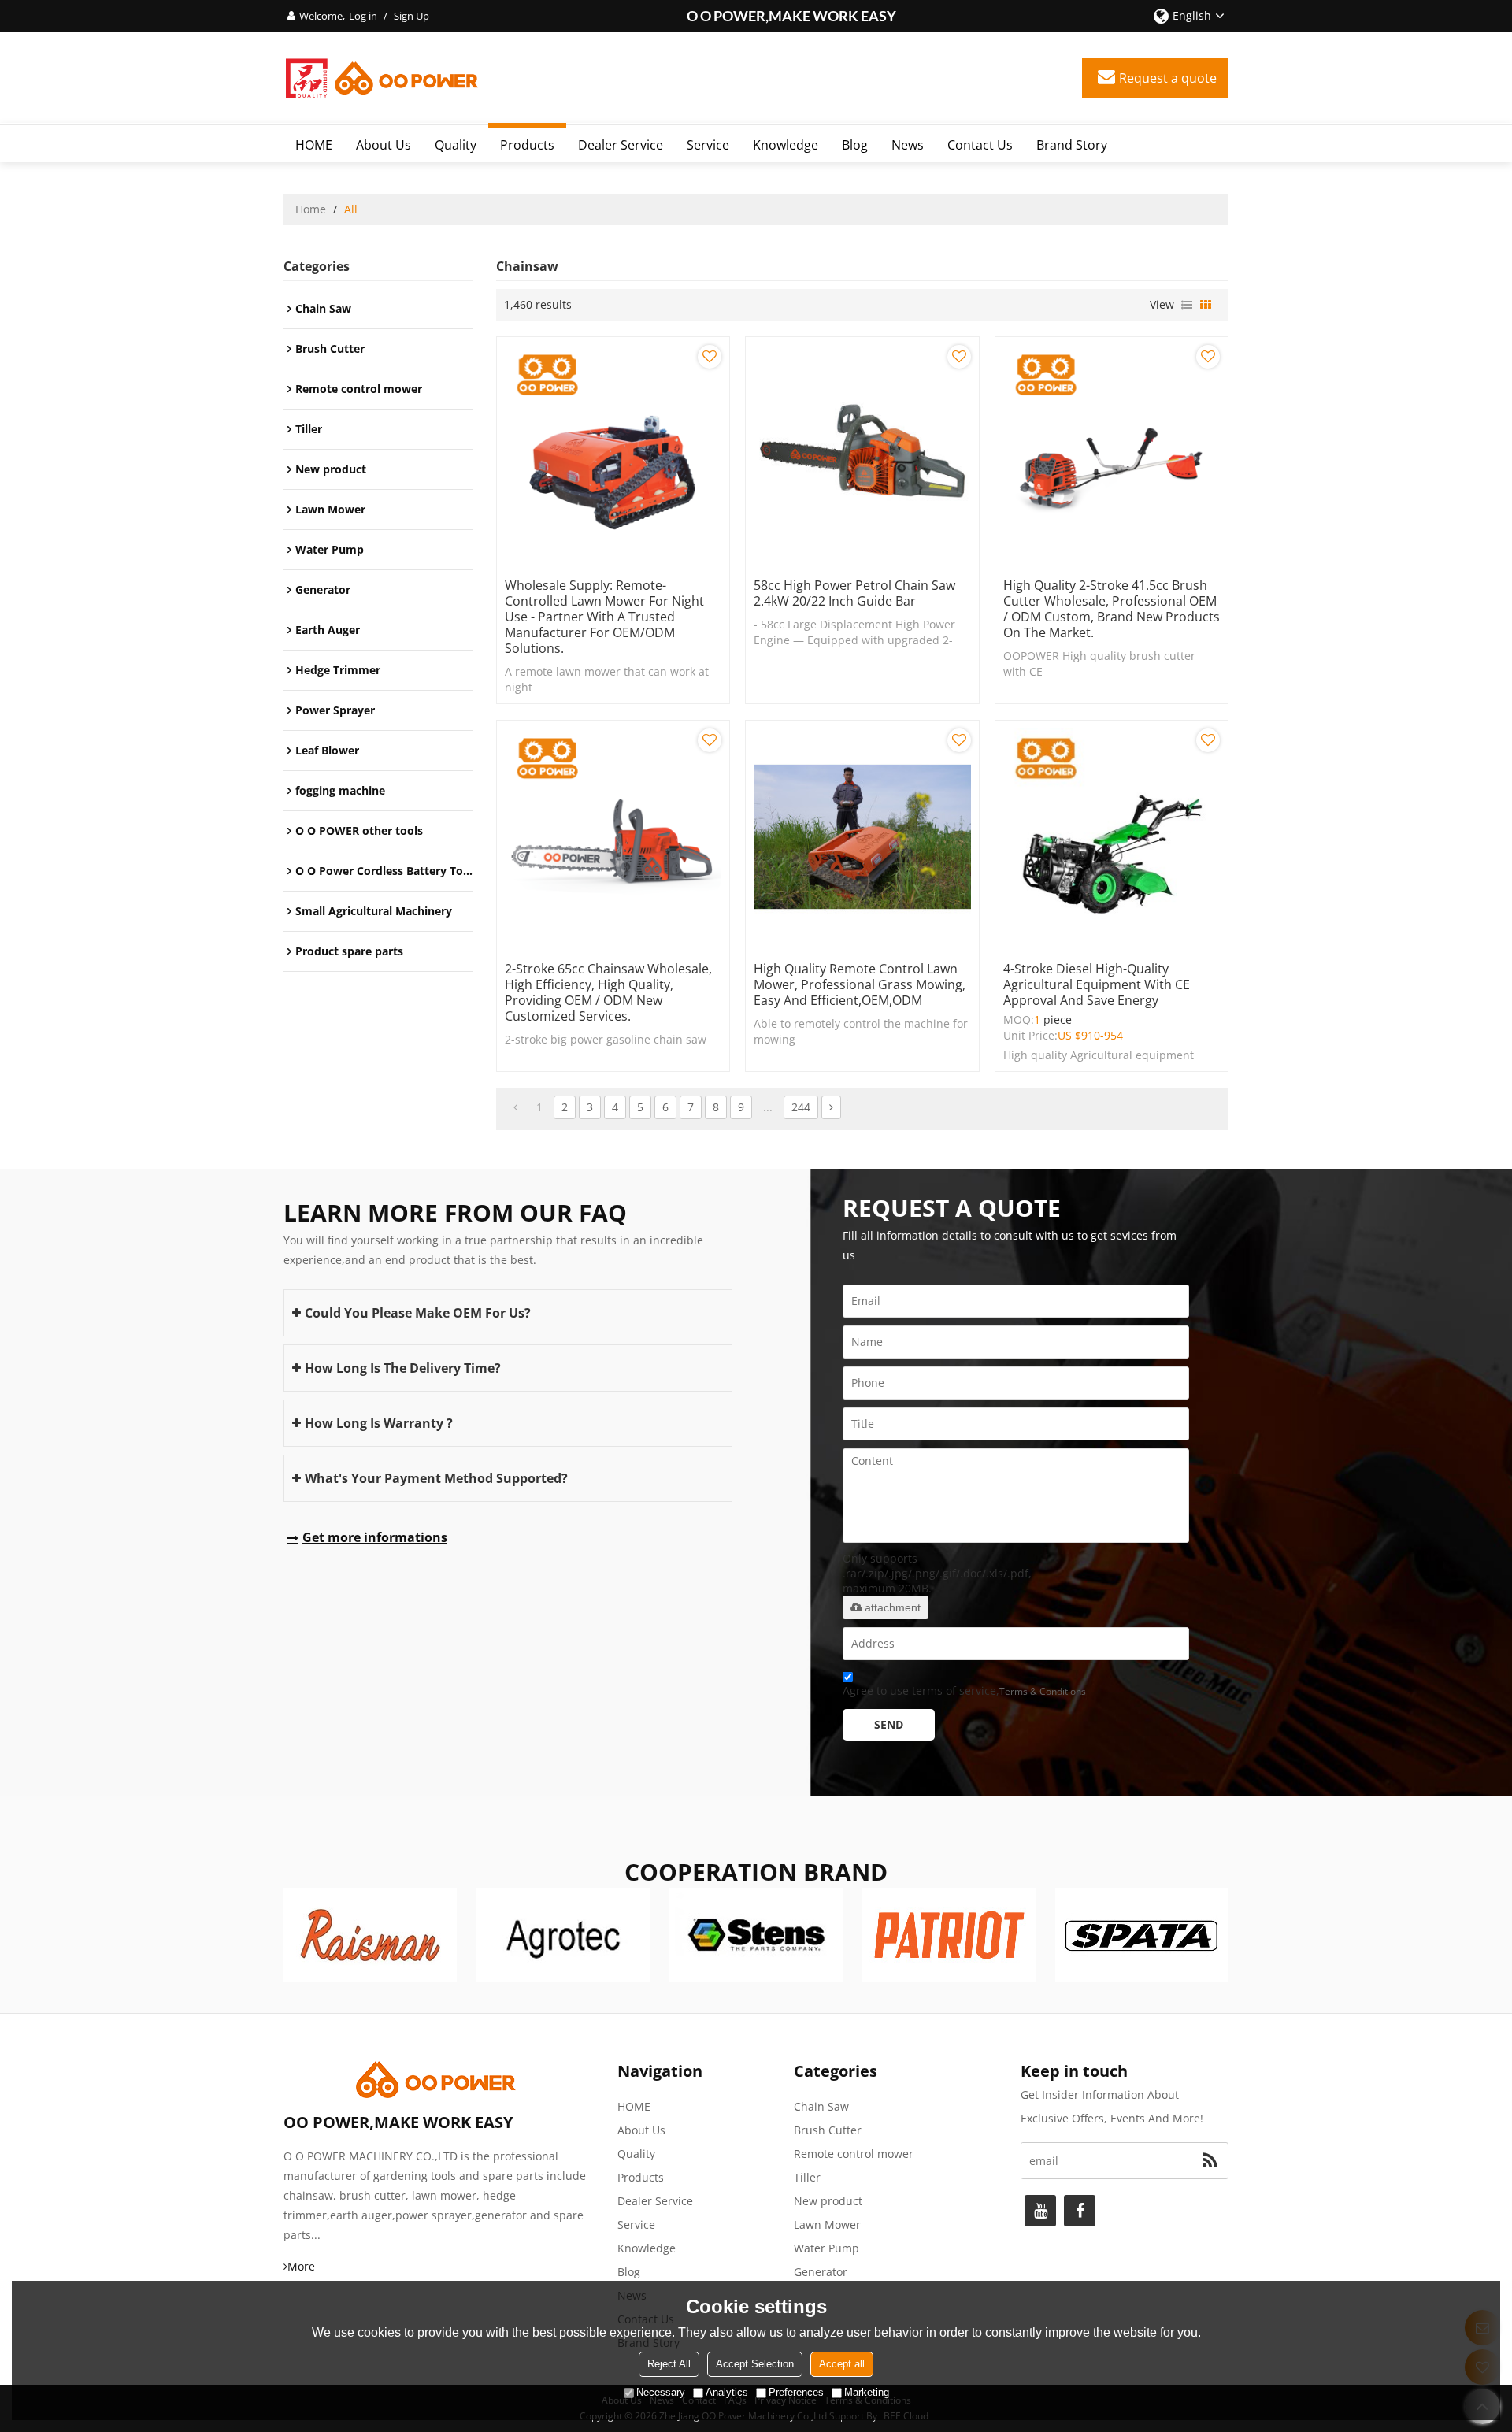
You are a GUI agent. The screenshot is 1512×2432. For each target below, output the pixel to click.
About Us (384, 145)
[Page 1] (515, 1107)
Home (311, 209)
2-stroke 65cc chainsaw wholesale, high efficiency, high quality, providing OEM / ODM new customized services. (608, 992)
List (1187, 305)
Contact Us (980, 145)
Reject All (669, 2364)
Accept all (842, 2364)
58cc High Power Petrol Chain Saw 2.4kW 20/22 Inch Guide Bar (854, 593)
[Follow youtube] (1040, 2211)
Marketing (867, 2392)
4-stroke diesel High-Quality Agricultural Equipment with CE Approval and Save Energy (1097, 984)
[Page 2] (831, 1107)
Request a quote (1168, 78)
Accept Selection (755, 2364)
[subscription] (1210, 2161)
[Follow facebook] (1080, 2211)
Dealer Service (621, 145)
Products (527, 145)
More (301, 2266)
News (908, 145)
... (768, 1107)
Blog (855, 145)
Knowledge (786, 145)
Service (708, 145)
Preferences (796, 2392)
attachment (893, 1607)
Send (889, 1724)
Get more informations (375, 1537)
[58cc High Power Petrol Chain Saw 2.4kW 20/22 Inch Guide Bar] (862, 453)
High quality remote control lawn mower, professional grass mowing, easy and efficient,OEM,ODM (860, 984)
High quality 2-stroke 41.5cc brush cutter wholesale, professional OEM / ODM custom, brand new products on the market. (1112, 609)
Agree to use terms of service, (964, 1691)
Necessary (661, 2392)
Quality (456, 145)
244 (801, 1107)
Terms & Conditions (1043, 1691)
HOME (314, 145)
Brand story (1072, 145)
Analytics (727, 2392)
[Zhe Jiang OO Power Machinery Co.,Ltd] (382, 78)
